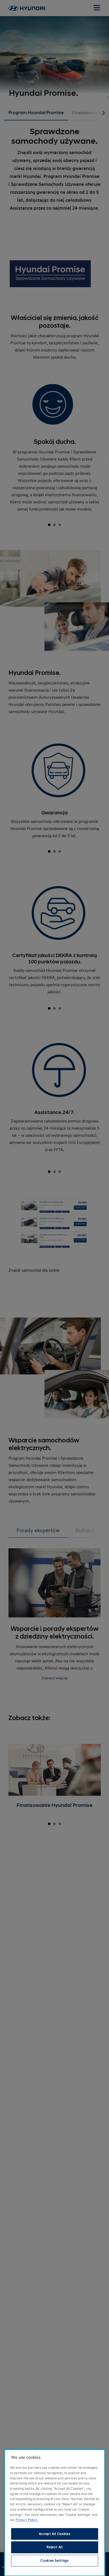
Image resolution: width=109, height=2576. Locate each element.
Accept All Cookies (55, 2534)
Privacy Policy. (27, 2520)
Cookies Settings (55, 2561)
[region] (55, 2513)
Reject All (55, 2547)
